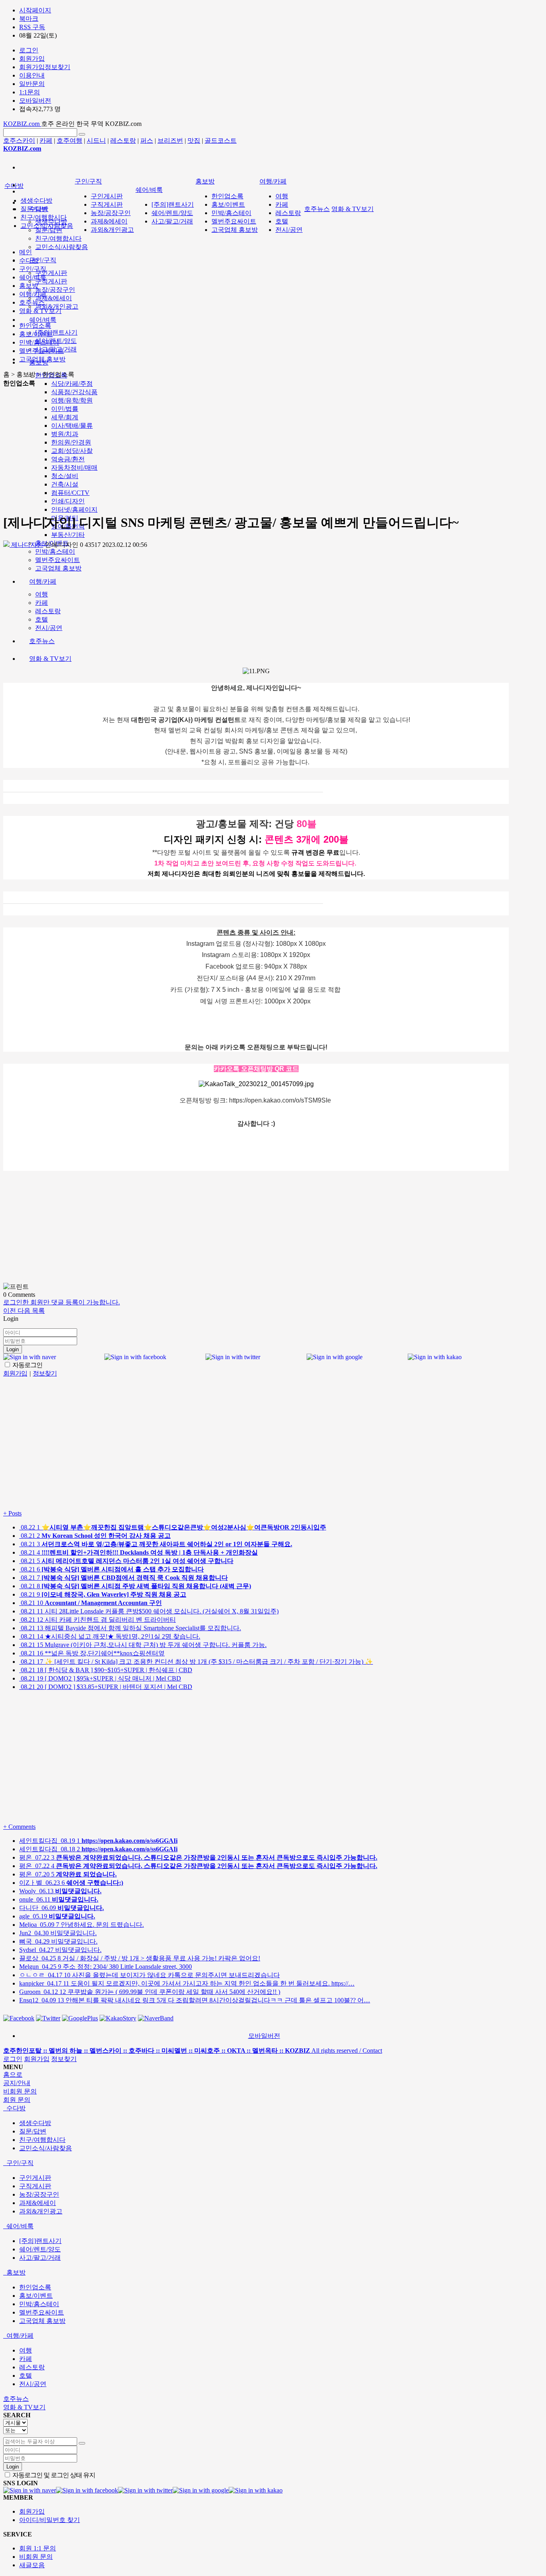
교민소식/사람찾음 (62, 247)
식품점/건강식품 (74, 392)
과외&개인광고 (57, 306)
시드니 (96, 141)
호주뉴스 (317, 209)
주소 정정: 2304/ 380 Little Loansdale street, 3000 (106, 1967)
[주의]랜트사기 (56, 332)
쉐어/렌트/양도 (172, 213)
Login (13, 1349)
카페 (46, 141)
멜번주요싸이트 (234, 221)
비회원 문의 (36, 2557)
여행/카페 (273, 181)
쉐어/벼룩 (43, 320)
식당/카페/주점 (72, 384)
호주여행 (70, 141)
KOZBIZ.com (22, 124)
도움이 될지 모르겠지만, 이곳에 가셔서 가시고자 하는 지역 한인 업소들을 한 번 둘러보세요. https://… (187, 1983)
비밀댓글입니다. (58, 1933)
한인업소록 (227, 196)
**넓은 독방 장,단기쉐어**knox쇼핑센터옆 (92, 1653)
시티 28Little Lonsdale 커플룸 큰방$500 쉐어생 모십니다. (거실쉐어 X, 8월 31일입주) (149, 1611)
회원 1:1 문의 (38, 2548)
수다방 (14, 186)
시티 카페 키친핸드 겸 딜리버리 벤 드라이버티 (98, 1620)
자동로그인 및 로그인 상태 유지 (53, 2475)
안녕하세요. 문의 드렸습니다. (82, 1925)
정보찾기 (64, 2059)
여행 (282, 196)
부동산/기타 (68, 535)
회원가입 (37, 2059)
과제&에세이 (54, 298)
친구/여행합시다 (58, 238)
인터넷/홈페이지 (74, 509)
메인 (26, 252)
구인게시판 (51, 273)
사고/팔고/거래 (172, 221)
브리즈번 (170, 141)
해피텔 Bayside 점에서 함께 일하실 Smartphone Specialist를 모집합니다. (130, 1628)
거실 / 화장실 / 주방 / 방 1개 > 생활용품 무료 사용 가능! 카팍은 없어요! (140, 1958)
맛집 (194, 141)
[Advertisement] (256, 450)
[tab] (273, 2108)
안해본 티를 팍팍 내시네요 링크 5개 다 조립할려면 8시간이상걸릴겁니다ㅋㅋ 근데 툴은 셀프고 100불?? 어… (195, 2000)
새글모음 (32, 2565)
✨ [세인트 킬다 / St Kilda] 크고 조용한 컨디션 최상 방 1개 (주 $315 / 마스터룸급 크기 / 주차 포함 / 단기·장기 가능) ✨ (196, 1662)
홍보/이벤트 (228, 204)
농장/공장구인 (55, 290)
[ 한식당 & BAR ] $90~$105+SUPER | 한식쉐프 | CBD (106, 1670)
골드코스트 (221, 141)
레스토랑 (123, 141)
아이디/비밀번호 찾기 (50, 2520)
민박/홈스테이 (231, 213)
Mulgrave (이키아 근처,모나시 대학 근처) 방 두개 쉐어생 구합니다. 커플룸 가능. (143, 1645)
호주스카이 (19, 141)
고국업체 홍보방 (235, 230)
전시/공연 (289, 230)
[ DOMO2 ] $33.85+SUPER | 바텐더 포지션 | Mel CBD (106, 1687)
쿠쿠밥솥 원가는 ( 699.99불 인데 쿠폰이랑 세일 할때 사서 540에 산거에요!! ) (150, 1992)
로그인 (13, 2059)
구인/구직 (43, 260)
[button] (10, 1311)
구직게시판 (51, 281)
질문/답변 (49, 230)
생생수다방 (36, 200)
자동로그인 (27, 1365)
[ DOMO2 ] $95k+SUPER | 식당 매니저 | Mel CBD (100, 1678)
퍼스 (147, 141)
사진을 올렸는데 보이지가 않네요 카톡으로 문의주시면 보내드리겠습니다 (149, 1975)
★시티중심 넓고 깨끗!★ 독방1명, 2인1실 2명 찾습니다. (110, 1636)
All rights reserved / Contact (193, 2051)
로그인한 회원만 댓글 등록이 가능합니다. (62, 1302)
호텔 (282, 221)
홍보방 (205, 181)
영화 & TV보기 (353, 209)
